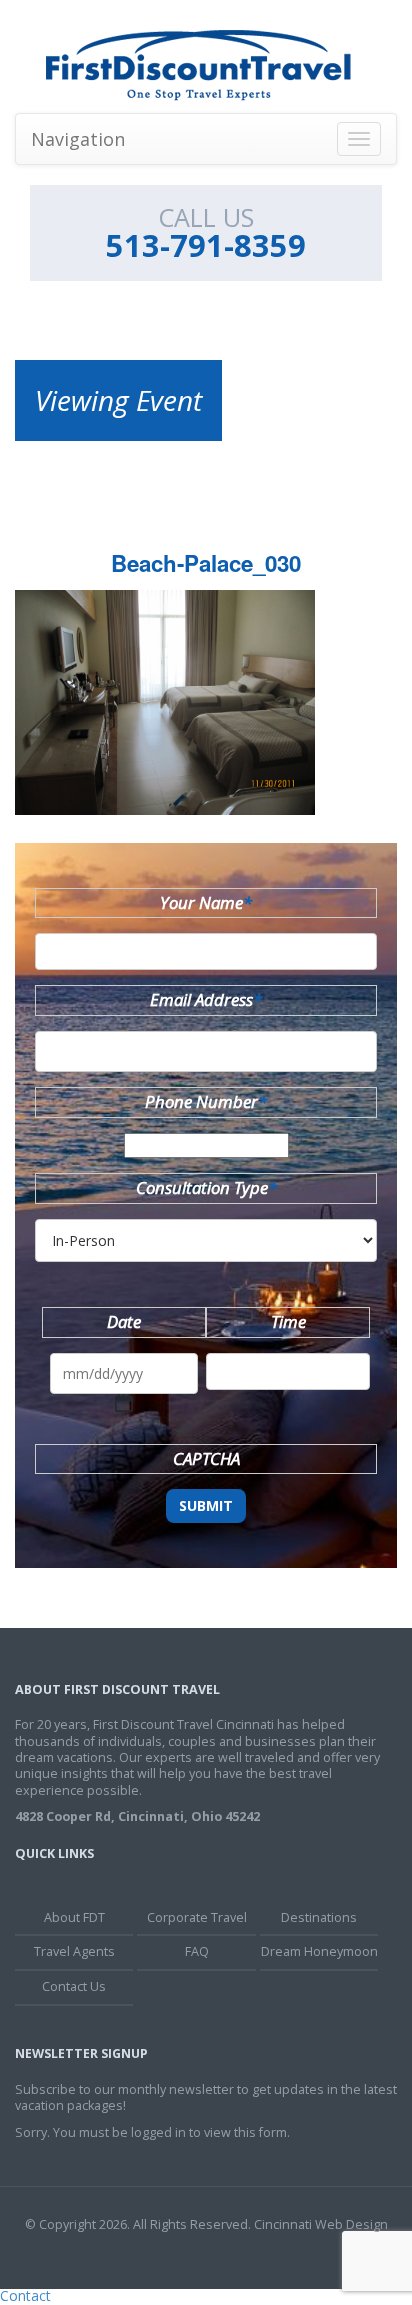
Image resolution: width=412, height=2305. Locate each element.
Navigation (78, 139)
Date (124, 1321)
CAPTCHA (206, 1458)
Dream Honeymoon (319, 1951)
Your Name (206, 902)
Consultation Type (206, 1187)
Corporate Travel (197, 1917)
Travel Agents (74, 1951)
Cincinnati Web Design (321, 2224)
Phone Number (206, 1101)
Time (288, 1321)
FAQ (197, 1951)
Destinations (319, 1917)
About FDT (74, 1917)
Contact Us (74, 1986)
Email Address (206, 999)
